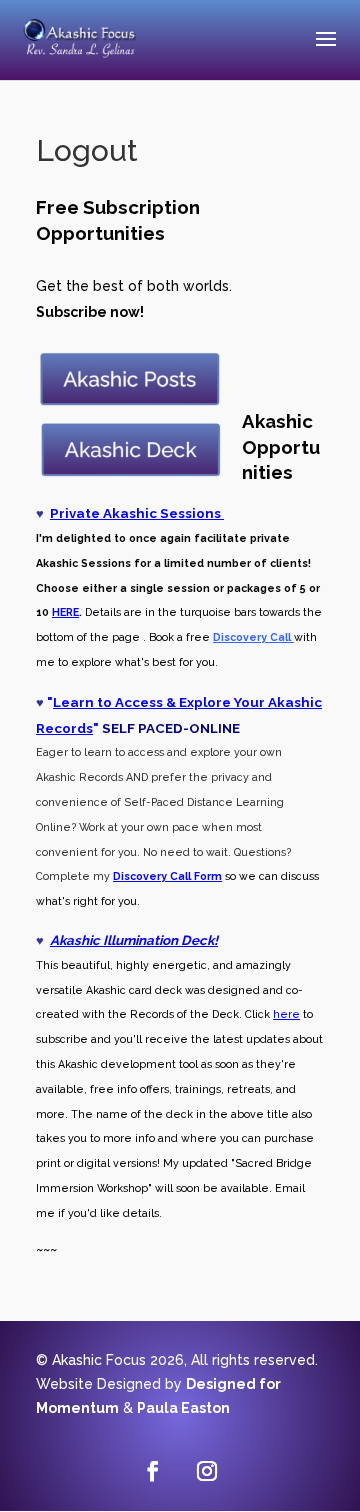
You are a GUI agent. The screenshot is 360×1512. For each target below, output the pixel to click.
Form (206, 876)
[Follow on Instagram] (207, 1471)
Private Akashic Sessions (137, 513)
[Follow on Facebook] (153, 1471)
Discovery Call (152, 876)
